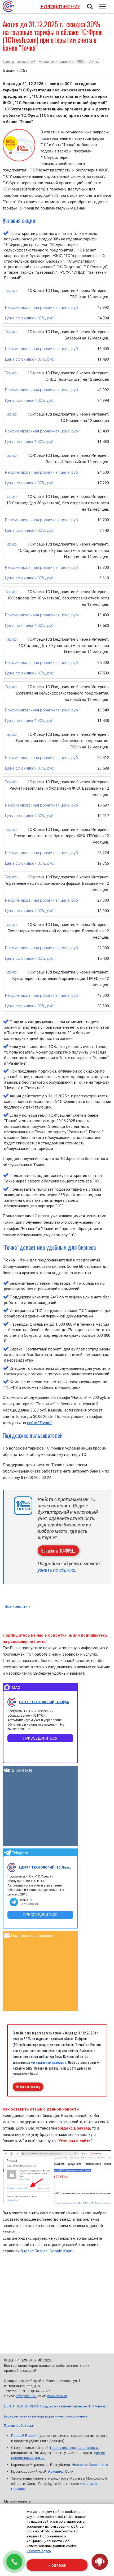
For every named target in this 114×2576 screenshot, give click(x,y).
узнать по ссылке (56, 1570)
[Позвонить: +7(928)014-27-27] (14, 2562)
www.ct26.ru (57, 2396)
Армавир (56, 2471)
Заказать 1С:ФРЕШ (58, 1550)
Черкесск (79, 2465)
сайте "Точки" (39, 1423)
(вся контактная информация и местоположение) (46, 2416)
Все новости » (18, 1606)
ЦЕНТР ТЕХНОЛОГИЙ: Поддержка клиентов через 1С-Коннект (56, 2406)
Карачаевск (98, 2465)
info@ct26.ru (26, 2396)
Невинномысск (63, 2448)
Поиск (90, 3)
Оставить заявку (28, 2087)
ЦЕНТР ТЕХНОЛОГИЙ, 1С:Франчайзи (46, 1702)
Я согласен (57, 2565)
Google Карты (62, 2251)
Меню (102, 3)
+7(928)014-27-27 (60, 6)
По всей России (24, 2435)
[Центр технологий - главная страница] (8, 6)
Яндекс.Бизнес (34, 2251)
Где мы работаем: (19, 2425)
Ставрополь (88, 2448)
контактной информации (49, 2062)
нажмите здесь (39, 2551)
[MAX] (12, 1702)
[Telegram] (12, 1867)
